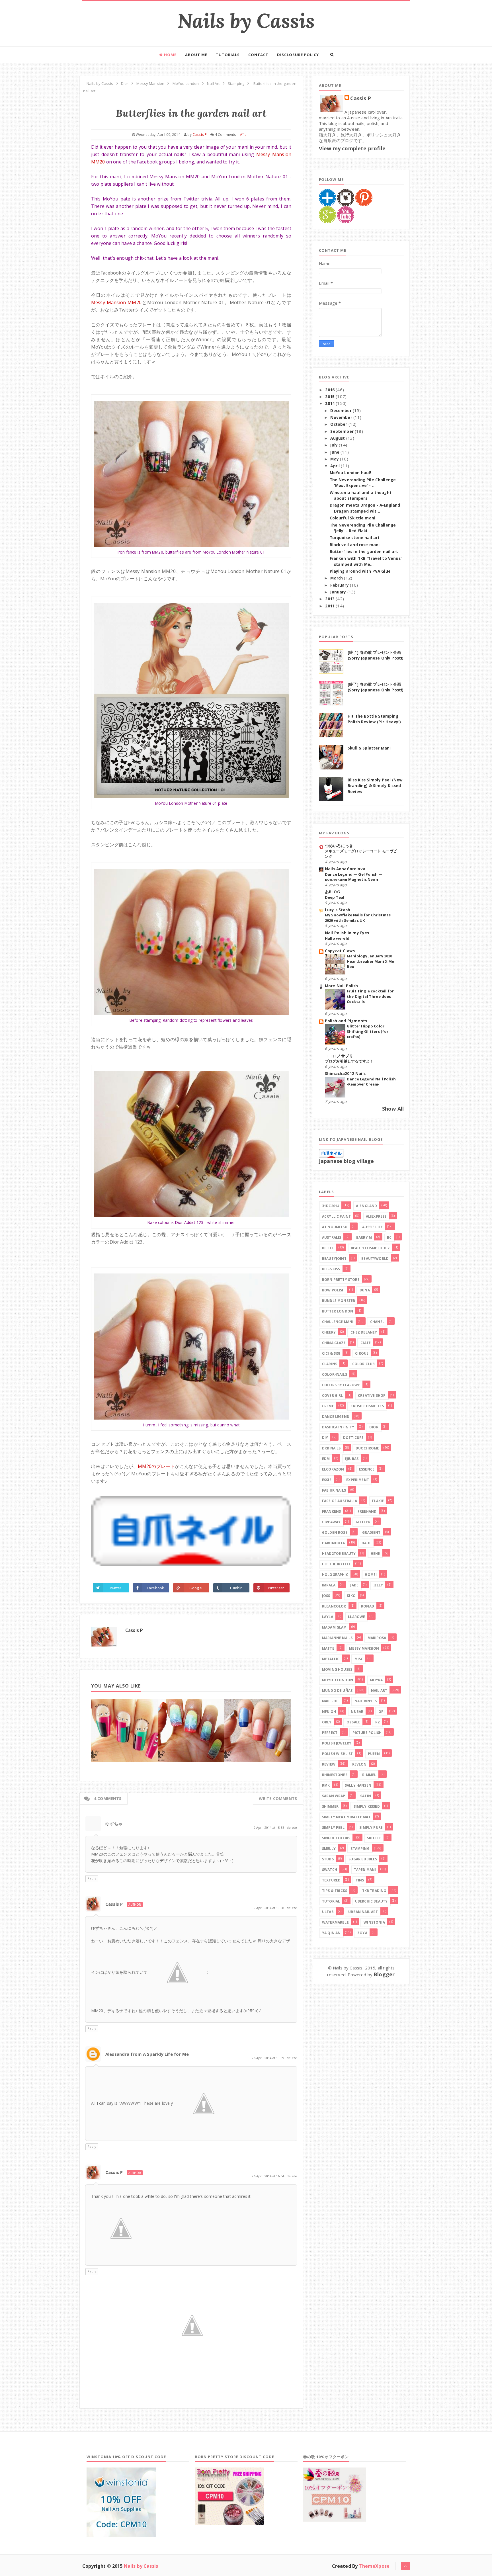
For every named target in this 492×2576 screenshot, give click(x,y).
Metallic (331, 1659)
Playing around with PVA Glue (360, 571)
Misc (359, 1659)
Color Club (364, 1364)
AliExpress (376, 1216)
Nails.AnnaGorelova (345, 869)
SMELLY (329, 1849)
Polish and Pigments (346, 1021)
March (337, 578)
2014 (330, 404)
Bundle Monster (339, 1301)
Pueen (374, 1754)
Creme (328, 1406)
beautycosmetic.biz (370, 1248)
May (335, 459)
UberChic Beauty (371, 1901)
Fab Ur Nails (334, 1490)
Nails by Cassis (246, 21)
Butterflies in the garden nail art (364, 552)
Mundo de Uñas (337, 1691)
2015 (330, 397)
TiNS (360, 1880)
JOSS (326, 1596)
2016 (330, 390)
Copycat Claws (340, 951)
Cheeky (329, 1332)
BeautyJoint (334, 1259)
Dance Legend (336, 1417)
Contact (258, 55)
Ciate (366, 1343)
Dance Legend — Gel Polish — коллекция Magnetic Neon (354, 877)
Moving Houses (337, 1669)
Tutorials (228, 55)
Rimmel (369, 1775)
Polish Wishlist (337, 1754)
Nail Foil (331, 1701)
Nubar (357, 1712)
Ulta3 (328, 1912)
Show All (393, 1109)
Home (170, 55)
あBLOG (332, 892)
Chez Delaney (364, 1332)
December (341, 411)
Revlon (359, 1764)
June (335, 452)
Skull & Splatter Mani (369, 748)
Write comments (278, 1798)
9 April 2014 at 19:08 (269, 1908)
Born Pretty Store (341, 1280)
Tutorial (331, 1901)
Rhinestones (335, 1775)
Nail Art (379, 1691)
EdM (326, 1459)
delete (292, 1827)
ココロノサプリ (339, 1056)
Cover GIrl (333, 1395)
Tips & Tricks (335, 1891)
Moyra (376, 1680)
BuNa (365, 1290)
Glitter (363, 1522)
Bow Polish (333, 1290)
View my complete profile (352, 148)
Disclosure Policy (298, 55)
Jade (354, 1585)
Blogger (384, 1974)
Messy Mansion (364, 1648)
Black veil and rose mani (355, 545)
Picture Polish (367, 1733)
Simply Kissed (367, 1806)
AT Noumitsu (335, 1227)
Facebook (155, 1588)
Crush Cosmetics (367, 1406)
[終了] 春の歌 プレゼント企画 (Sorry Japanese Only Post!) (376, 655)
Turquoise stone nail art (355, 538)
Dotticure (353, 1438)
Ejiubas (352, 1459)
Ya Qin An (331, 1933)
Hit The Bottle (336, 1564)
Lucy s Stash (338, 910)
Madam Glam (334, 1627)
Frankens (331, 1511)
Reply (92, 1878)
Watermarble (335, 1922)
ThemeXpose (374, 2566)
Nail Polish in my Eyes (347, 933)
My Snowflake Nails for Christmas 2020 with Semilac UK (358, 918)
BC (389, 1237)
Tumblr (236, 1588)
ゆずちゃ (114, 1824)
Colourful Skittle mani (353, 518)
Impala (329, 1585)
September (343, 431)
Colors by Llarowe (341, 1385)
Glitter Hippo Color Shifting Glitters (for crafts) (368, 1031)
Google (196, 1588)
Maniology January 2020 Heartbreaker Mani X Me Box (371, 961)
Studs (328, 1859)
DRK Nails (331, 1448)
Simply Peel (333, 1827)
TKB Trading (374, 1891)
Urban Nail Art (363, 1912)
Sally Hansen (358, 1785)
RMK (326, 1785)
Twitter (115, 1588)
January (339, 592)
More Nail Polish (342, 986)
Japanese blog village (346, 1161)
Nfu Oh (329, 1712)
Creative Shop (372, 1395)
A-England (366, 1206)
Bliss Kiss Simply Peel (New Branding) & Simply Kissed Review (375, 786)
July (335, 445)
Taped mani (365, 1870)
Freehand (367, 1511)
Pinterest (276, 1588)
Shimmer (330, 1806)
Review (329, 1764)
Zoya (362, 1933)
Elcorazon (333, 1469)
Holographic (335, 1575)
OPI (382, 1712)
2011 (330, 606)
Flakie (378, 1501)
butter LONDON (338, 1311)
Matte (328, 1648)
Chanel (377, 1322)
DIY (325, 1438)
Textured (331, 1880)
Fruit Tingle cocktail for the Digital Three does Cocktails (370, 996)
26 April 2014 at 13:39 (268, 2058)
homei (371, 1575)
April (336, 466)
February (340, 585)
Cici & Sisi (331, 1353)
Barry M (364, 1237)
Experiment (358, 1480)
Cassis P (134, 1630)
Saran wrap (334, 1796)
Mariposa (377, 1638)
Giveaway (331, 1522)
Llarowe (356, 1617)
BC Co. (328, 1248)
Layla (328, 1617)
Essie (327, 1480)
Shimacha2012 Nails (345, 1074)
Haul (366, 1543)
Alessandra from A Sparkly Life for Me (147, 2054)
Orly (327, 1722)
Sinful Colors (336, 1838)
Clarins (330, 1364)
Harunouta (333, 1543)
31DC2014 (331, 1206)
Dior (374, 1427)
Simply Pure (371, 1827)
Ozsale (353, 1722)
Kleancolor (334, 1606)
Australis (332, 1237)
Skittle (374, 1838)
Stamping (360, 1849)
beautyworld (375, 1259)
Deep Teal (335, 897)
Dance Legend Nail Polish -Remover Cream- (371, 1082)
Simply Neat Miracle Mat (346, 1817)
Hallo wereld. (338, 938)
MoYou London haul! (350, 473)
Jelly (378, 1585)
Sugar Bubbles (363, 1859)
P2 (377, 1722)
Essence (367, 1469)
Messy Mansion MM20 (116, 302)
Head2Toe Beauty (339, 1554)
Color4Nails (335, 1374)
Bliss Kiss (331, 1269)
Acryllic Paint (336, 1216)
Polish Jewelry (337, 1743)
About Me (196, 55)
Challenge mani (338, 1322)
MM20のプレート (156, 1466)
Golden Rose (335, 1532)
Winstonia (374, 1922)
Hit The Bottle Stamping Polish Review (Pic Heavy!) (374, 719)
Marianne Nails (337, 1638)
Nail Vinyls (366, 1701)
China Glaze (334, 1343)
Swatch (330, 1870)
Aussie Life (372, 1227)
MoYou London (338, 1680)
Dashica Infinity (338, 1427)
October (339, 424)
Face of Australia (340, 1501)
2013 (330, 599)
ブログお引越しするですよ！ (349, 1061)
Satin (366, 1796)
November (342, 417)
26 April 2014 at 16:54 (268, 2176)
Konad (368, 1606)
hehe (375, 1554)
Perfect (330, 1733)
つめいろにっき (339, 846)
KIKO (351, 1596)
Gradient (371, 1532)
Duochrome (367, 1448)
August (338, 438)
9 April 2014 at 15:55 (269, 1827)
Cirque (362, 1353)
